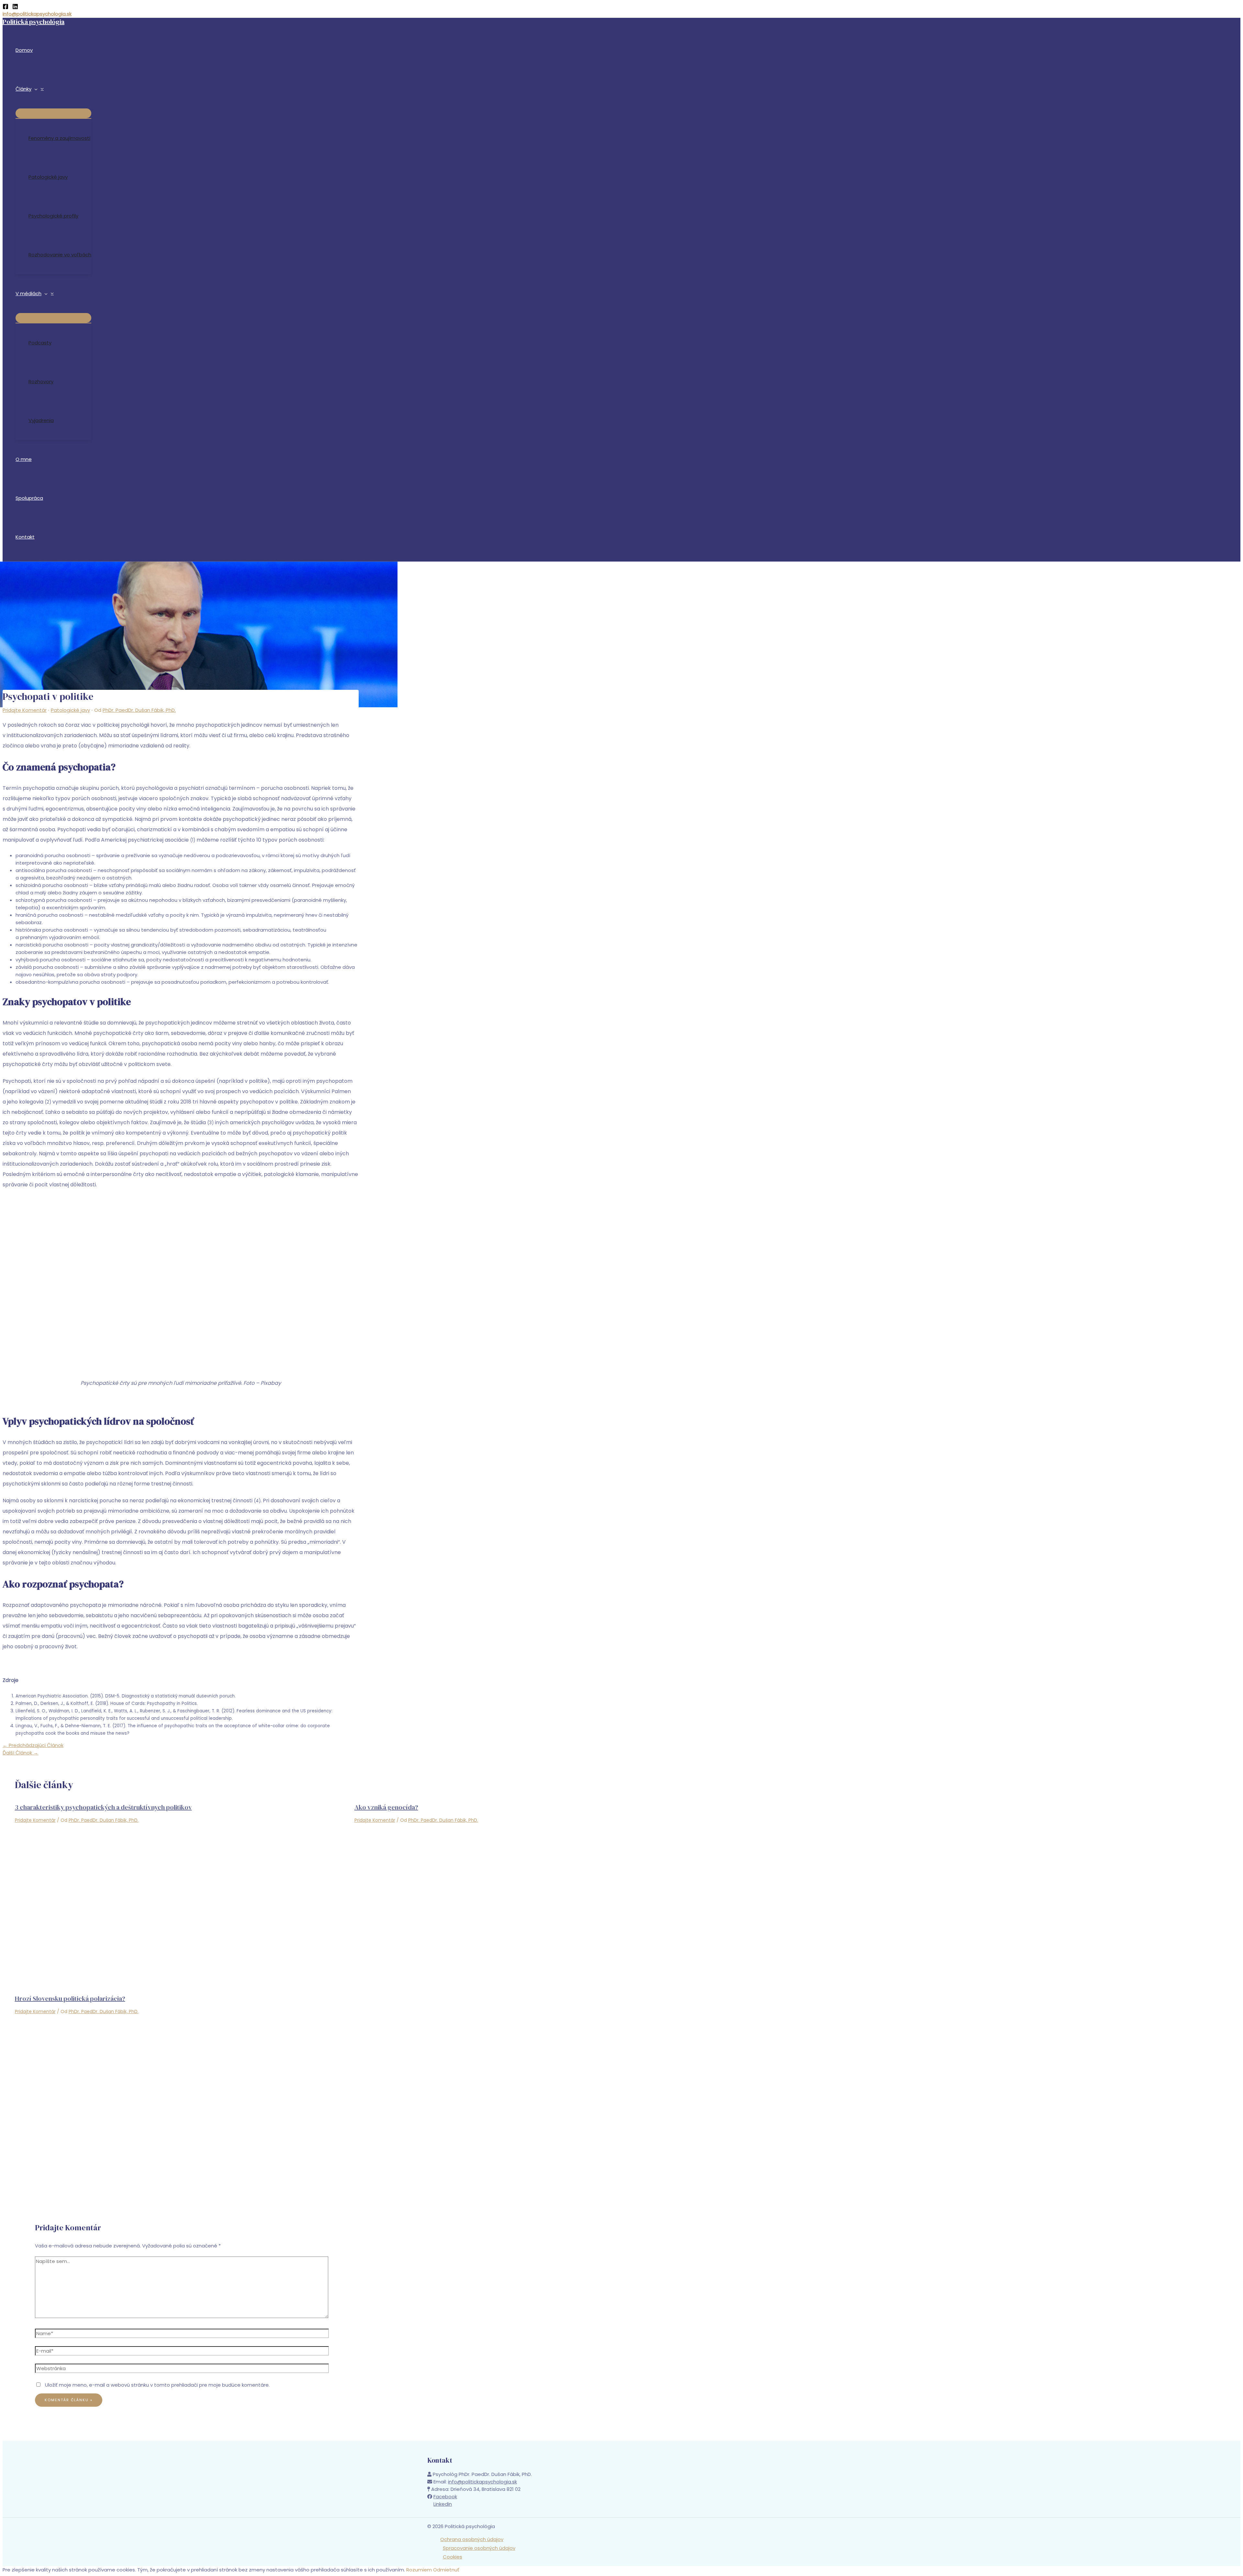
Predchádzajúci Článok (33, 1745)
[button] (34, 89)
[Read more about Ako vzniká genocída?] (520, 1972)
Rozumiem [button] (419, 2570)
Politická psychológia (34, 22)
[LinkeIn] (15, 8)
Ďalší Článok (20, 1753)
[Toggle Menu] (53, 113)
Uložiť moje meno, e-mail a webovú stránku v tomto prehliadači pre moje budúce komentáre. (157, 2385)
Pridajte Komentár (25, 710)
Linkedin (443, 2504)
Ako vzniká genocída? (386, 1807)
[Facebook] (6, 8)
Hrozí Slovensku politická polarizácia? (70, 1999)
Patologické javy (70, 710)
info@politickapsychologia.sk (37, 14)
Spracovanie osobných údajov (479, 2548)
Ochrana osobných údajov (472, 2539)
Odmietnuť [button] (446, 2570)
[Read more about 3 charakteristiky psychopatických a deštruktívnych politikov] (181, 1972)
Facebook (445, 2497)
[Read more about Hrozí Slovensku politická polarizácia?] (181, 2164)
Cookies (453, 2557)
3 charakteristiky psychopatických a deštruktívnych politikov (103, 1807)
